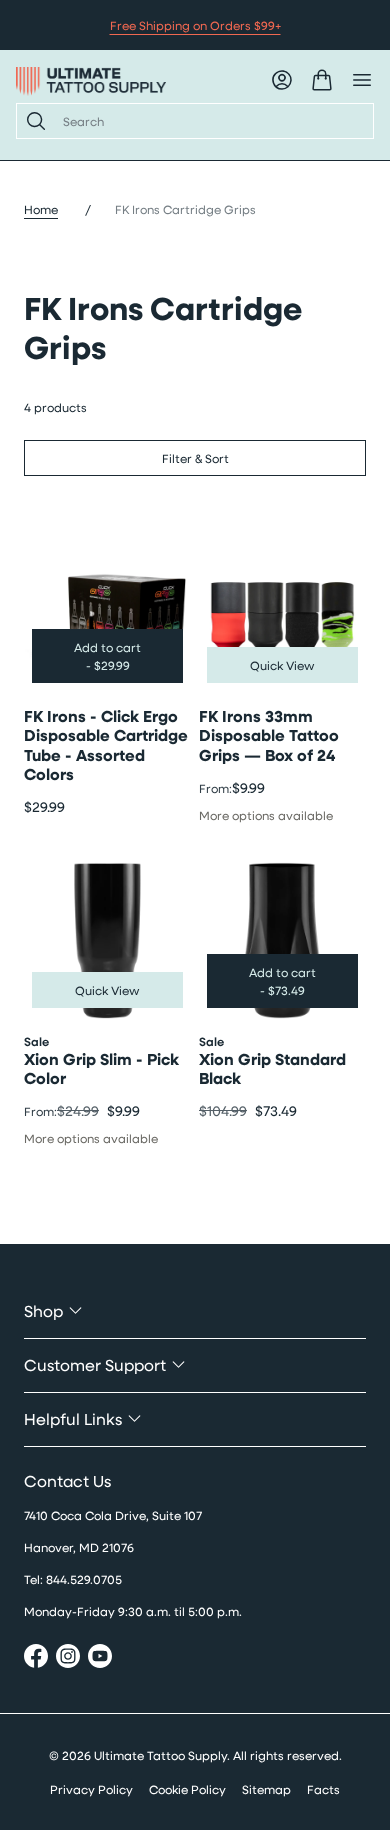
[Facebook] (36, 1658)
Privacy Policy (91, 1789)
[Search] (32, 121)
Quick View (282, 665)
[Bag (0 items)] (322, 80)
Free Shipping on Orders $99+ (195, 25)
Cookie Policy (187, 1789)
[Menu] (362, 80)
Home (41, 209)
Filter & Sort (195, 458)
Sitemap (266, 1789)
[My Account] (282, 80)
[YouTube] (100, 1658)
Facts (323, 1789)
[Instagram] (68, 1658)
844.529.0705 (84, 1579)
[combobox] (210, 121)
